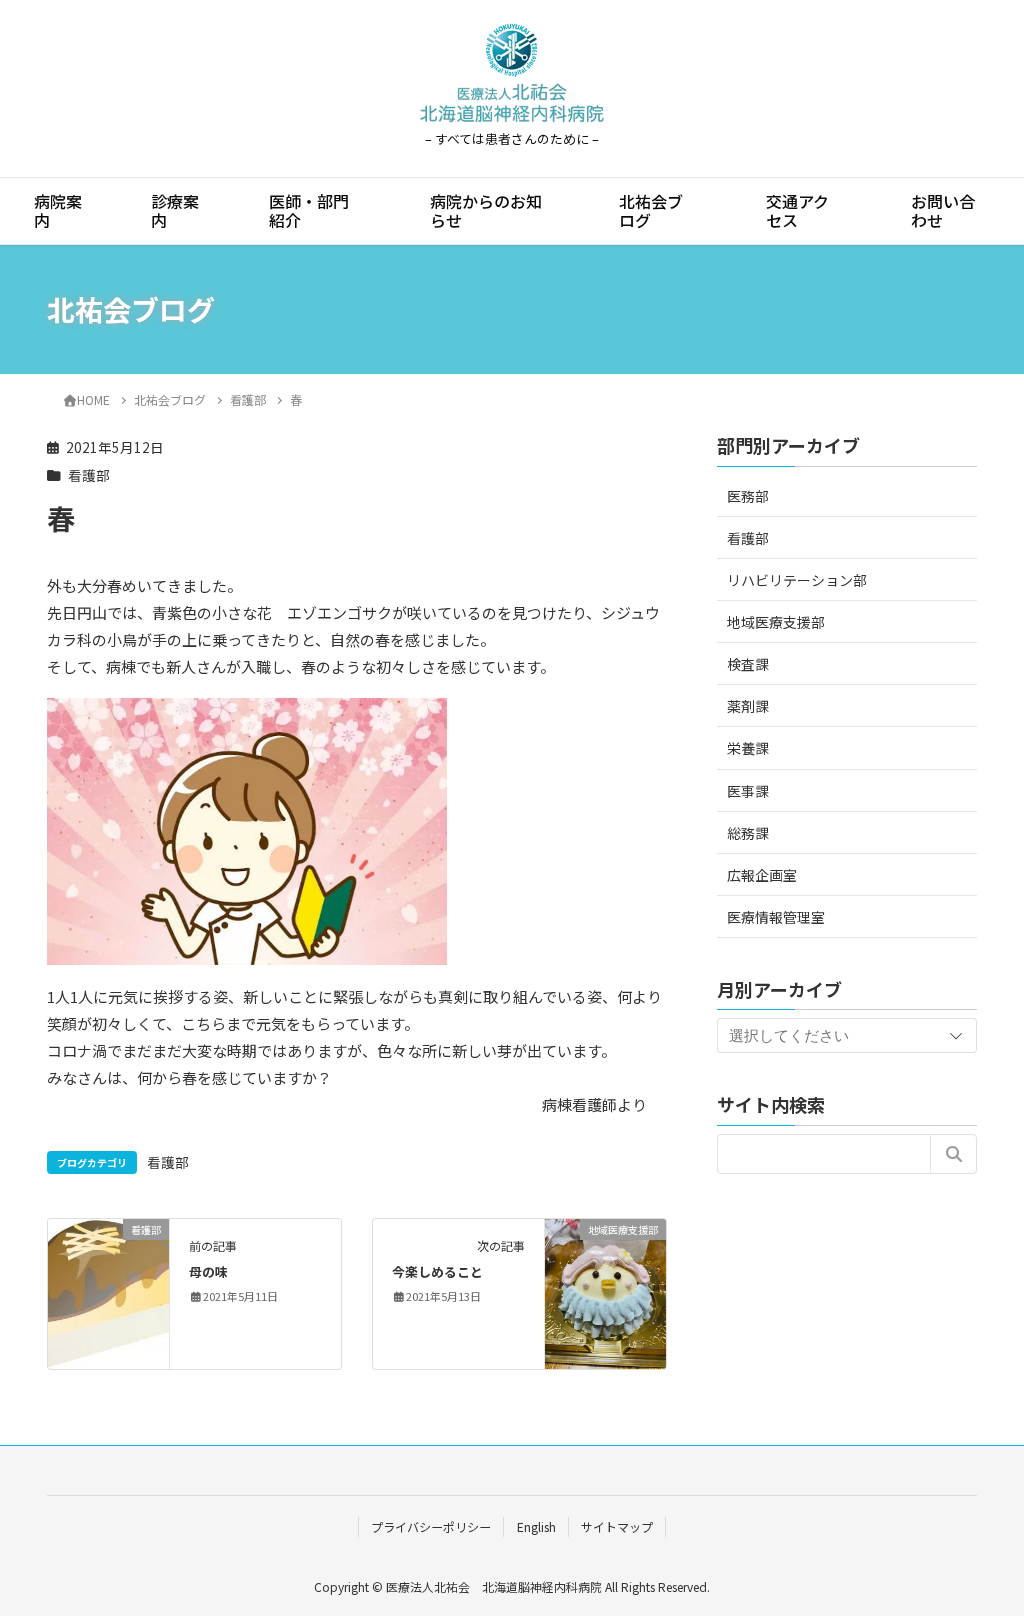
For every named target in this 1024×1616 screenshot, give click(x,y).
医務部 (748, 496)
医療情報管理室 (776, 917)
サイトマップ (617, 1526)
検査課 (748, 664)
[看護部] (108, 1291)
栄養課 (748, 748)
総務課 (748, 833)
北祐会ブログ (651, 210)
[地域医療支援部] (605, 1291)
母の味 (208, 1271)
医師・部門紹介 (309, 210)
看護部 (89, 475)
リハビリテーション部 (797, 580)
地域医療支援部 (776, 622)
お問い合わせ (943, 210)
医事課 (748, 791)
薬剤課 (748, 706)
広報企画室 (762, 875)
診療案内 (175, 210)
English (536, 1526)
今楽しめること (437, 1271)
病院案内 (58, 210)
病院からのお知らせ (486, 210)
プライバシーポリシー (431, 1526)
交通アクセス (797, 210)
